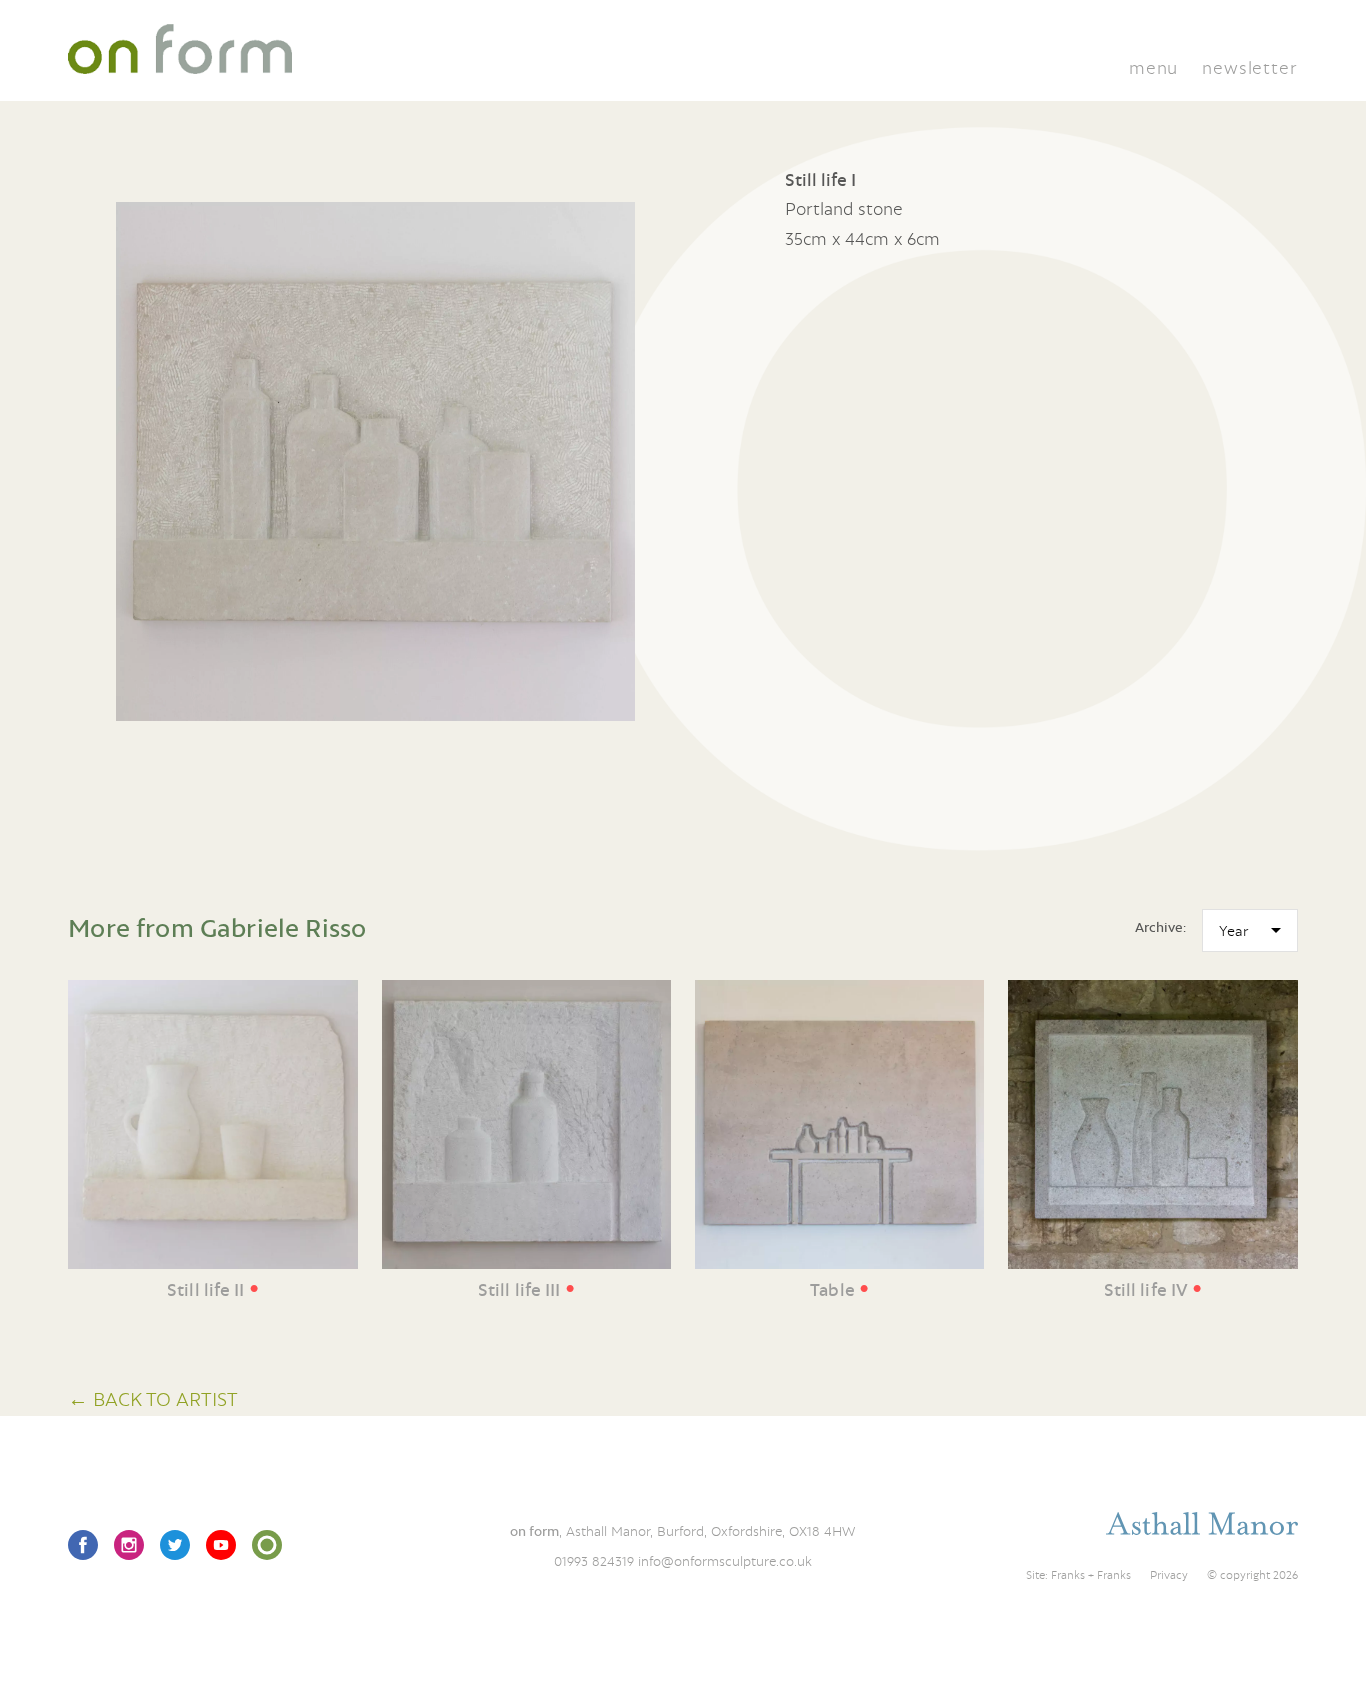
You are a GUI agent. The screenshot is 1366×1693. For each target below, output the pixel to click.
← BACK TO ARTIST (153, 1398)
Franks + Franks (1091, 1575)
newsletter (1249, 67)
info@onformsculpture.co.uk (725, 1561)
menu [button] (1153, 67)
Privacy (1169, 1575)
